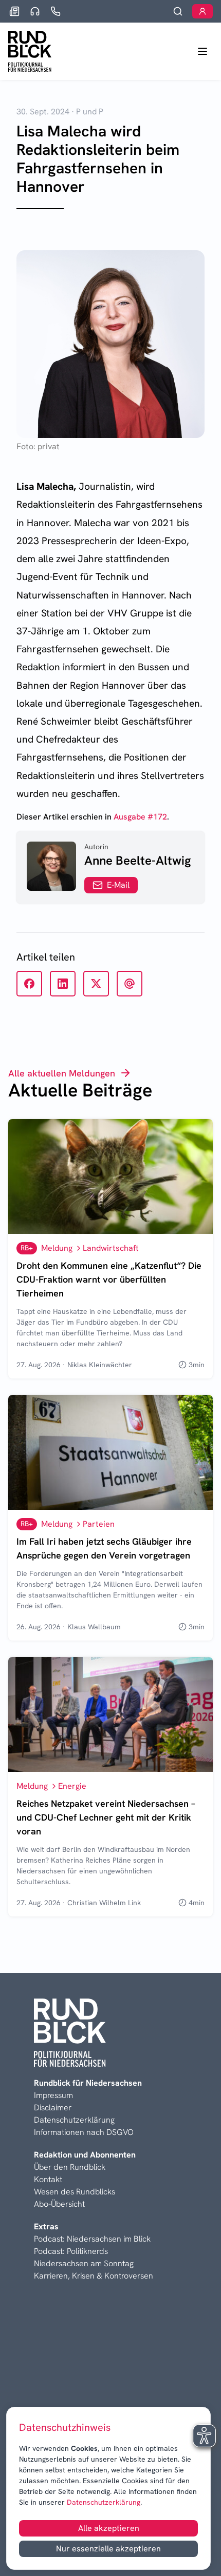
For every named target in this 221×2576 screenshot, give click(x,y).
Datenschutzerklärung (103, 2502)
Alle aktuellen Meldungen (62, 1073)
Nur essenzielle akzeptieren (108, 2549)
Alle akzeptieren (109, 2528)
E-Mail (118, 885)
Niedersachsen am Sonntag (84, 2263)
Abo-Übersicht (59, 2204)
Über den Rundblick (70, 2167)
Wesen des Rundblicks (75, 2192)
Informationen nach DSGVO (84, 2132)
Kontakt (48, 2179)
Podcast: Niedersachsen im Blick (92, 2239)
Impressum (53, 2095)
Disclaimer (53, 2108)
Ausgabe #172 (140, 817)
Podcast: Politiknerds (71, 2251)
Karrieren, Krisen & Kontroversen (94, 2276)
